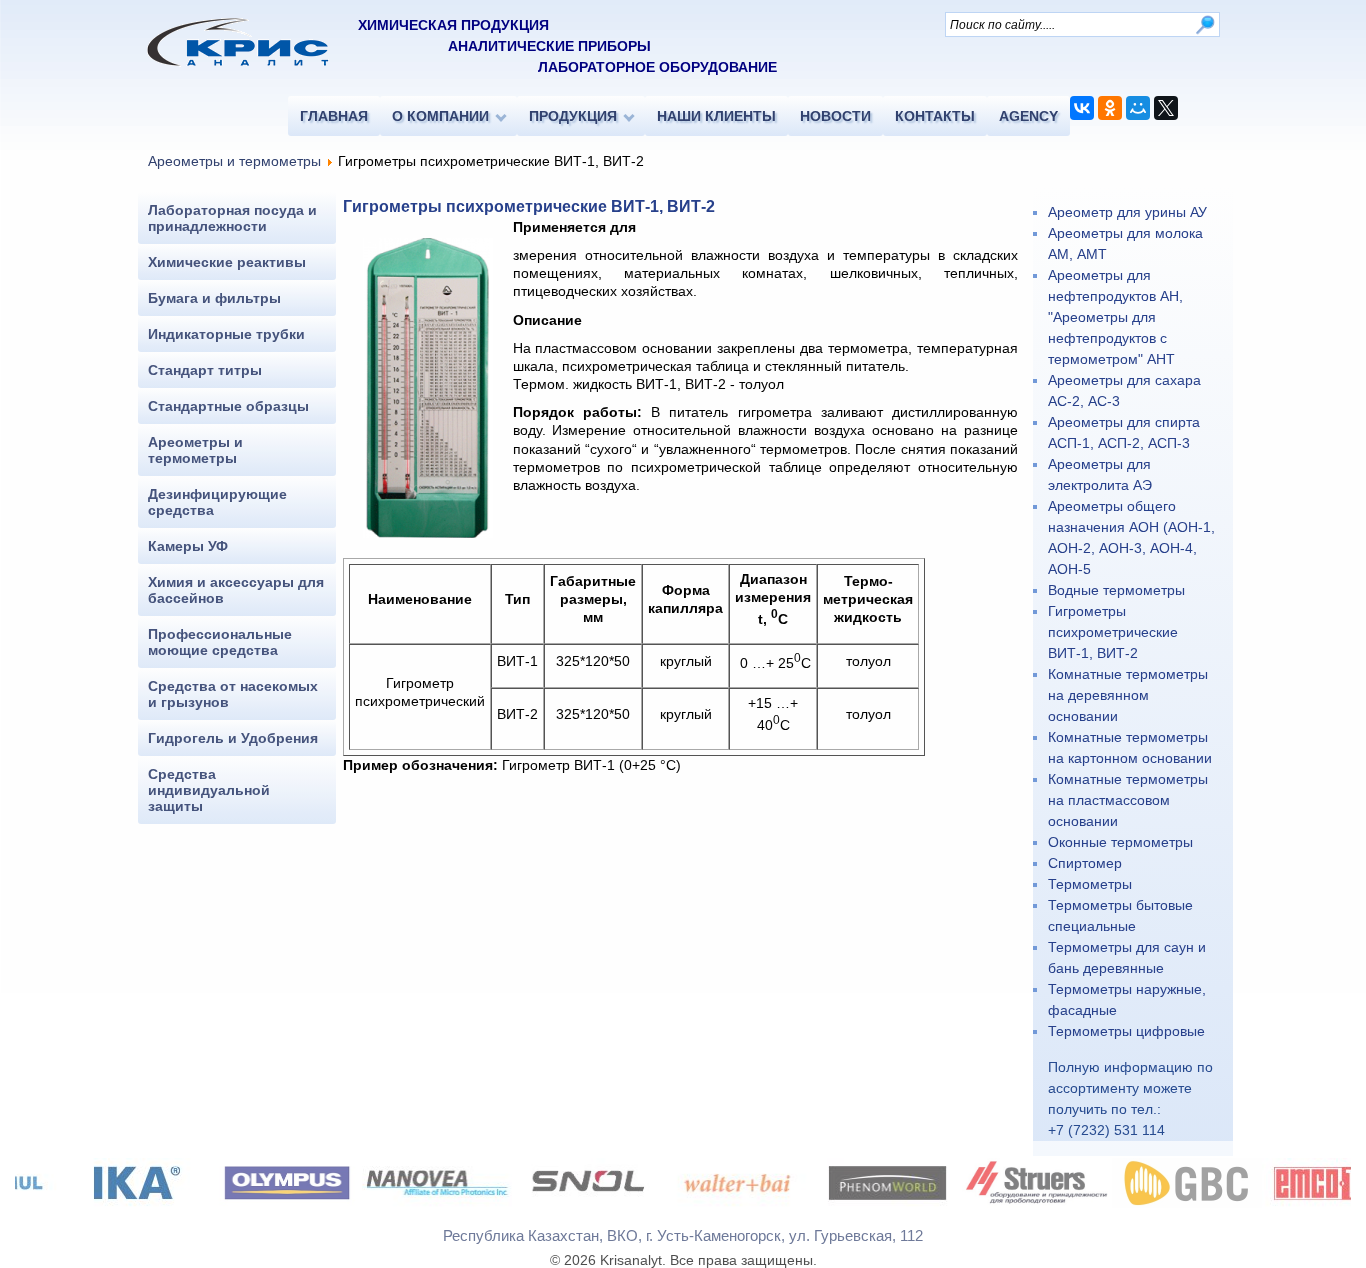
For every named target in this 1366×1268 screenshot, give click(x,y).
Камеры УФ (188, 546)
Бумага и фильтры (214, 298)
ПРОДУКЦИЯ (573, 116)
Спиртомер (1085, 863)
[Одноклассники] (1110, 108)
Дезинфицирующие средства (217, 502)
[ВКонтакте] (1082, 108)
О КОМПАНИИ (440, 116)
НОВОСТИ (835, 116)
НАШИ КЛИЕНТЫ (716, 116)
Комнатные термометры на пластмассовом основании (1128, 800)
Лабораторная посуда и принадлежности (232, 218)
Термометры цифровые (1126, 1031)
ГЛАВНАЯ (334, 116)
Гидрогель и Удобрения (233, 738)
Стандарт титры (205, 370)
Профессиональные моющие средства (220, 642)
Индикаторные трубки (226, 334)
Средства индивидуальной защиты (209, 790)
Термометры (1090, 884)
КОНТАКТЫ (935, 116)
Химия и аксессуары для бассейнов (236, 590)
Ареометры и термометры (234, 161)
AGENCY (1028, 116)
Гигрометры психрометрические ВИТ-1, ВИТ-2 (1113, 632)
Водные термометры (1116, 590)
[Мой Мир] (1138, 108)
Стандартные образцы (228, 406)
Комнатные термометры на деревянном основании (1128, 695)
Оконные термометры (1120, 842)
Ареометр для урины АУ (1127, 212)
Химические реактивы (227, 262)
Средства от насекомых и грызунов (233, 694)
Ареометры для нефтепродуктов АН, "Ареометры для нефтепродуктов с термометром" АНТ (1115, 317)
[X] (1166, 108)
